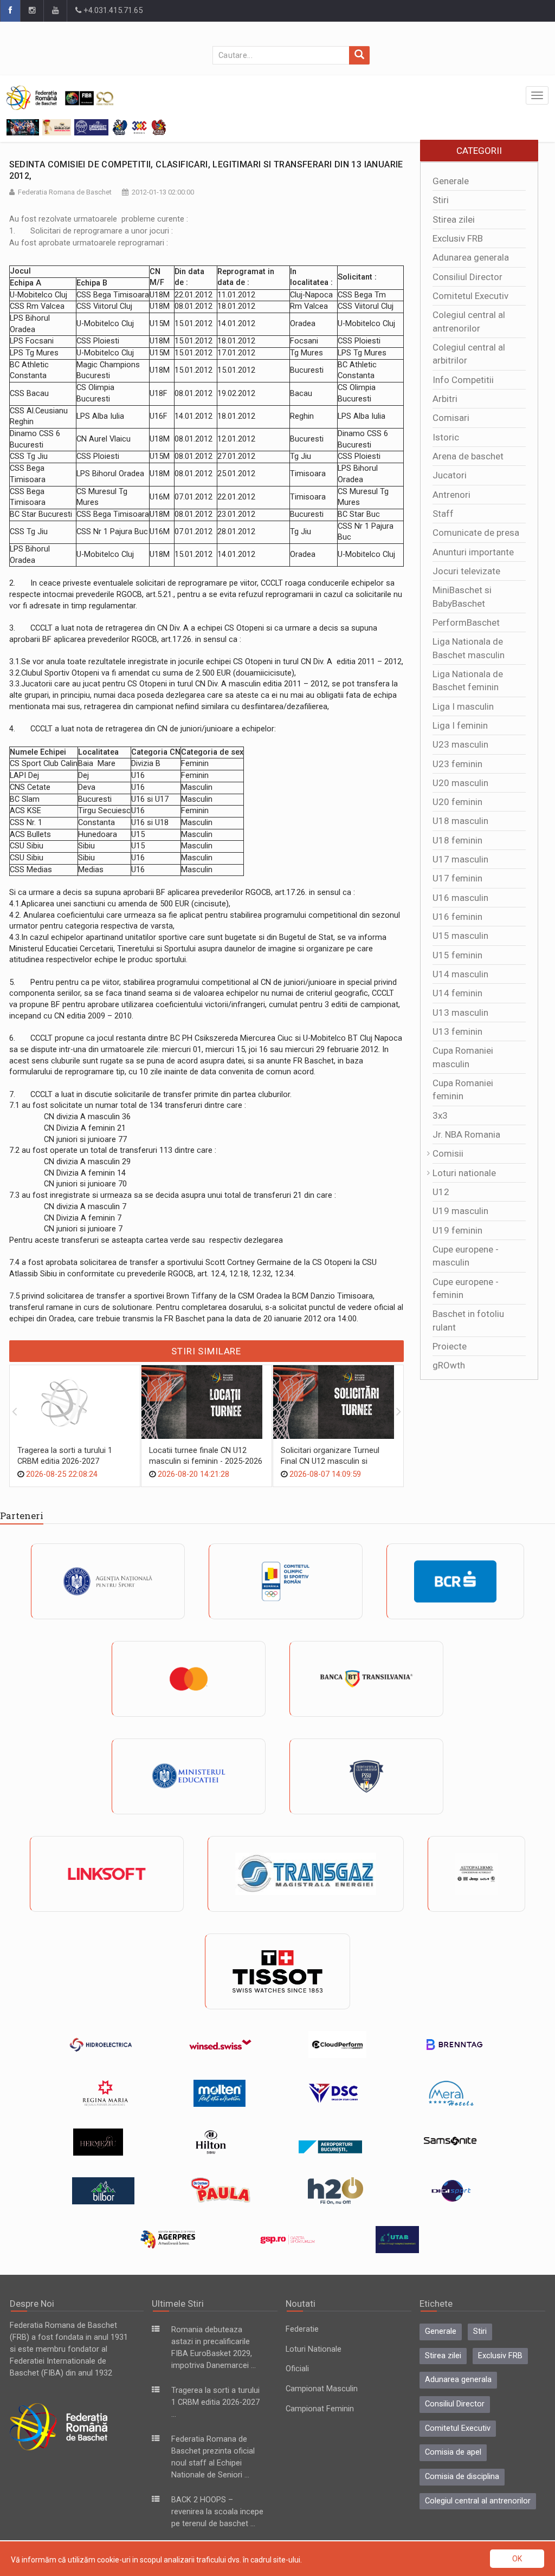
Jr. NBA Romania (466, 1134)
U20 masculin (460, 783)
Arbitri (445, 399)
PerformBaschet (466, 622)
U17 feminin (457, 878)
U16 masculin (460, 898)
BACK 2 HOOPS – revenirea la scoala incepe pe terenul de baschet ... (217, 2512)
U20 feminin (457, 802)
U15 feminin (457, 955)
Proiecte (450, 1346)
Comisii (448, 1153)
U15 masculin (460, 936)
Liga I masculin (463, 706)
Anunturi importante (473, 552)
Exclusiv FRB (458, 238)
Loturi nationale (464, 1173)
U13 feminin (457, 1031)
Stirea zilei (454, 219)
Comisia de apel (453, 2452)
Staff (443, 514)
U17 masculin (460, 859)
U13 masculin (460, 1013)
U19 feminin (457, 1230)
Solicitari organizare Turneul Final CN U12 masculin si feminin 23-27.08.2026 (330, 1461)
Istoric (446, 437)
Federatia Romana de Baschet (65, 192)
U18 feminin (457, 840)
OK (517, 2559)
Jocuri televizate (466, 571)
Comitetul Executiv (470, 296)
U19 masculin (460, 1211)
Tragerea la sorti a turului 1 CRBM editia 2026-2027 (65, 1456)
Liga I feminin (460, 725)
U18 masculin (460, 821)
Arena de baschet (468, 456)
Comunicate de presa (476, 533)
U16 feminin (457, 917)
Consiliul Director (467, 277)
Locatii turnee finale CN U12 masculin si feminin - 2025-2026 (206, 1456)
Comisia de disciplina (462, 2477)
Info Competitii (463, 380)
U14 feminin (457, 993)
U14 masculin (460, 974)
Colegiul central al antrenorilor (478, 2501)
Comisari (451, 418)
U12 (441, 1192)
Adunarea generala (471, 257)
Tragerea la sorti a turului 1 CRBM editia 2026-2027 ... (215, 2402)
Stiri (441, 200)
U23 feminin (457, 764)
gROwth (449, 1365)
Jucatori (450, 475)
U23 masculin (460, 744)
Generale (451, 181)
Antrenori (451, 495)
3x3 (440, 1115)
